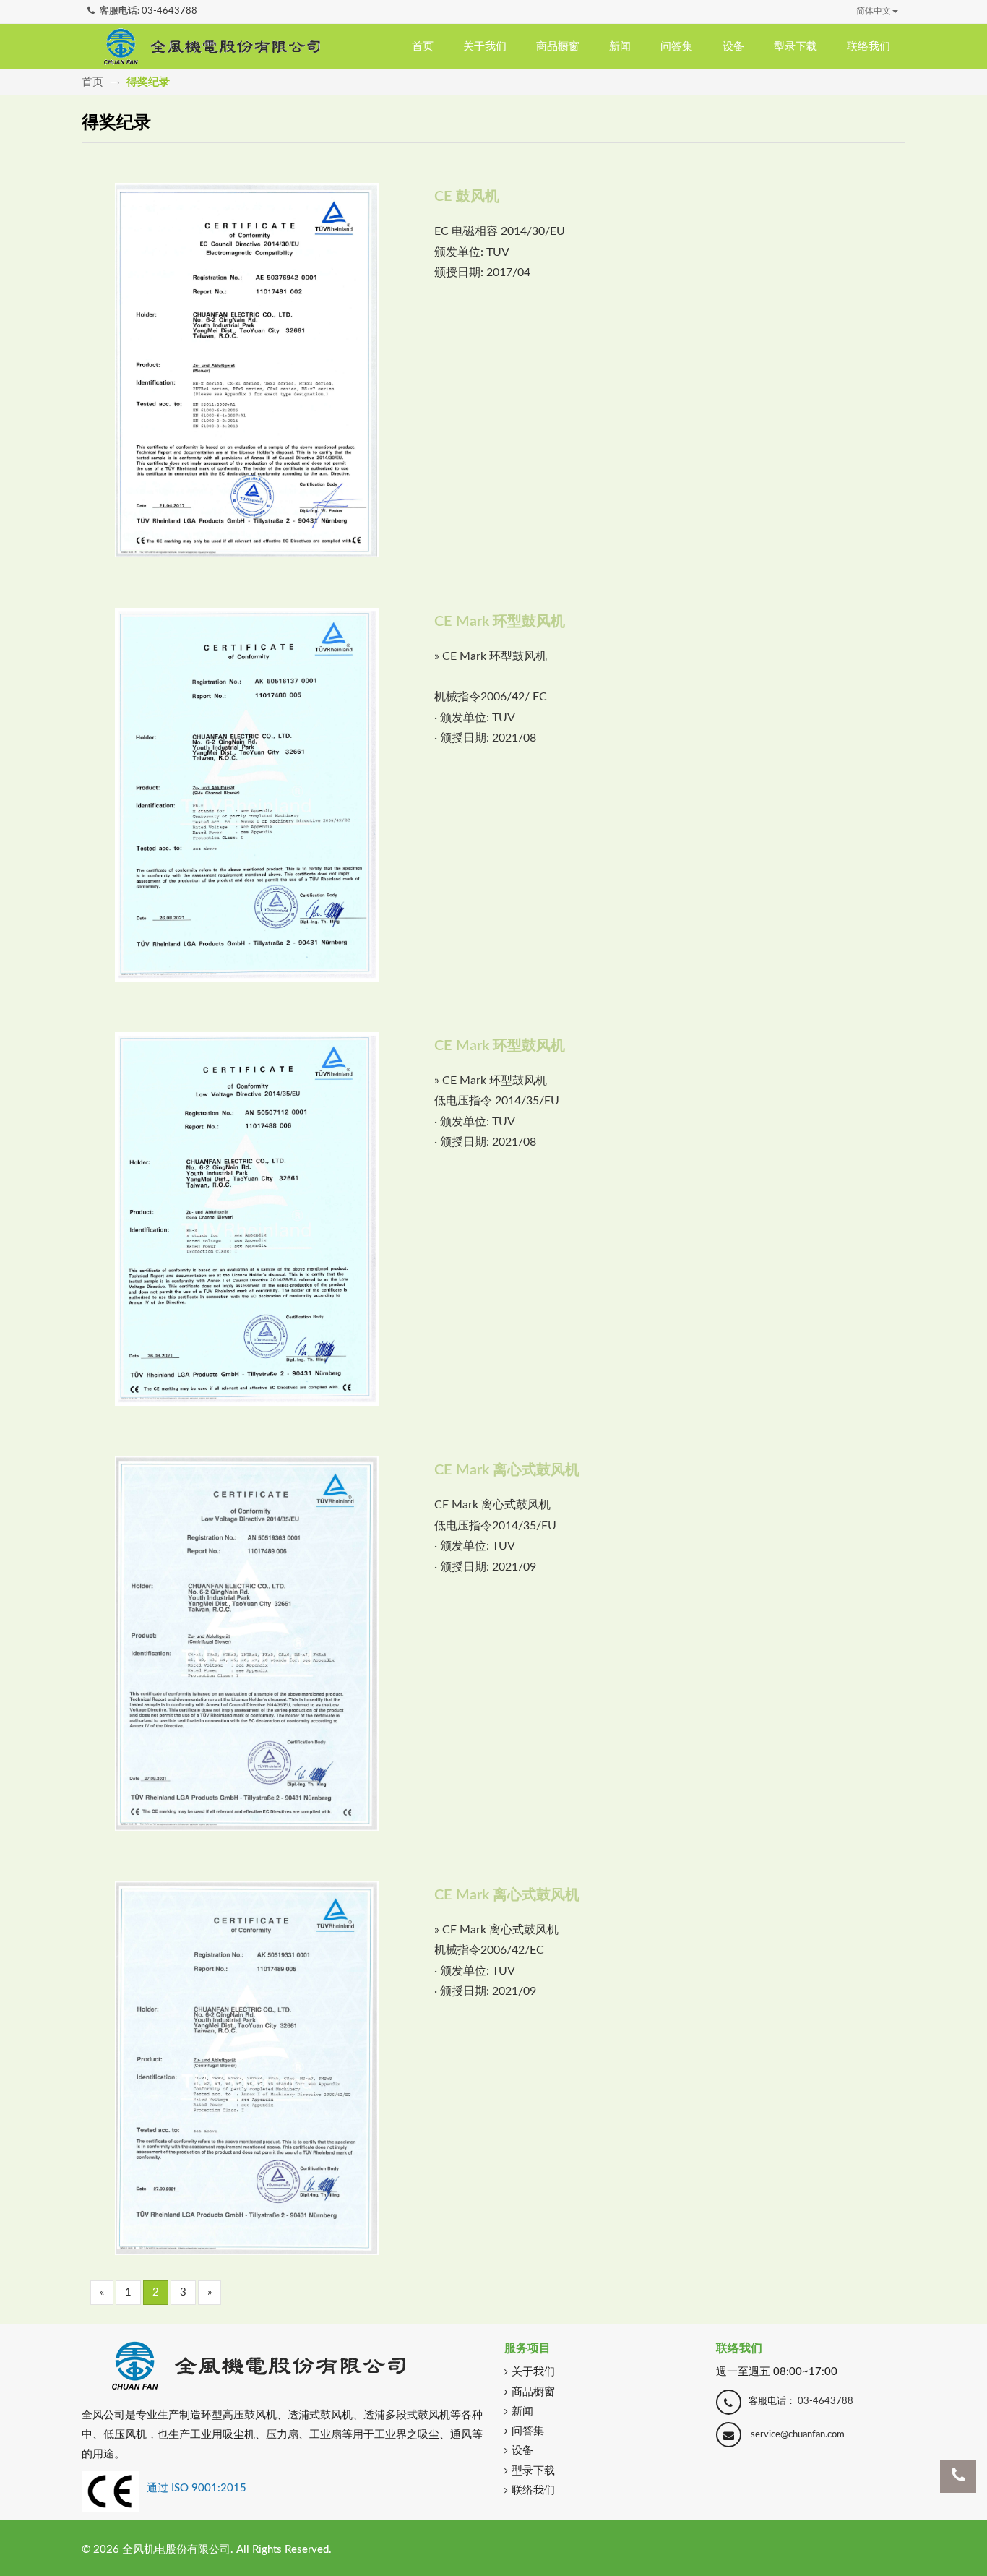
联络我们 (869, 47)
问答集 (677, 47)
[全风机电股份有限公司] (212, 46)
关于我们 (485, 47)
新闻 (620, 47)
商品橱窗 (558, 47)
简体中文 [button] (874, 11)
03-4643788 (169, 11)
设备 (733, 47)
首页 (423, 47)
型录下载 (796, 47)
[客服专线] (958, 2477)
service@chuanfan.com (798, 2435)
